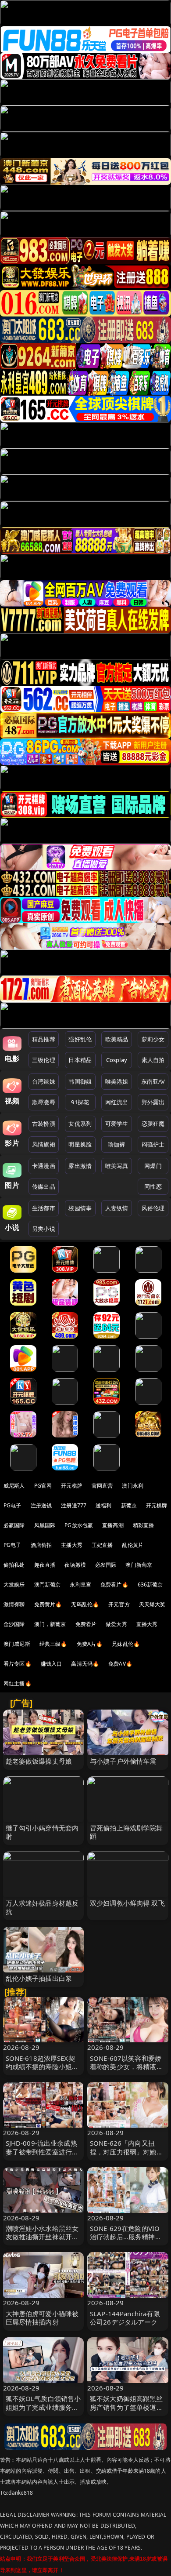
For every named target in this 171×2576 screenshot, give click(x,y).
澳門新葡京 (48, 1585)
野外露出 (153, 1102)
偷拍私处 (14, 1565)
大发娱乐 (14, 1585)
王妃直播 (102, 1545)
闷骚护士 (153, 1144)
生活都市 (44, 1208)
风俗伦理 (153, 1208)
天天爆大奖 (152, 1604)
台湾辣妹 (44, 1081)
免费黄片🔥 (48, 1604)
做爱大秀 (116, 1624)
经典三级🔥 (53, 1644)
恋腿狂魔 (153, 1124)
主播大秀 (72, 1545)
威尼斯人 (14, 1486)
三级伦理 (44, 1060)
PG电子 (12, 1505)
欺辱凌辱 (44, 1102)
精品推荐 (44, 1039)
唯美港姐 (117, 1081)
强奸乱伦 (80, 1039)
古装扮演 (44, 1124)
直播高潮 (113, 1525)
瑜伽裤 (116, 1144)
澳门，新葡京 (50, 1624)
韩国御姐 (80, 1081)
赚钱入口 (52, 1664)
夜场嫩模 (75, 1565)
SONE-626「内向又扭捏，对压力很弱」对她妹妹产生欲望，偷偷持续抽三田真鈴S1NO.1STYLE (126, 2156)
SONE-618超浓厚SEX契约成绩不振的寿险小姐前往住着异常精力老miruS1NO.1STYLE (42, 2071)
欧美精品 (117, 1039)
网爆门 (153, 1166)
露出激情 (80, 1166)
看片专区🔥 (18, 1664)
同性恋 (153, 1186)
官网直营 (102, 1486)
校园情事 (80, 1208)
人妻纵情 (117, 1208)
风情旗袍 (44, 1144)
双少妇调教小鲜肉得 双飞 (127, 1903)
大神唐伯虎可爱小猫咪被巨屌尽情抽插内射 (42, 2318)
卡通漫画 (44, 1166)
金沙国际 (14, 1624)
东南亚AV (153, 1081)
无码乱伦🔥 (85, 1604)
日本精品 (80, 1060)
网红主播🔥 (18, 1683)
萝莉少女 (153, 1039)
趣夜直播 (45, 1565)
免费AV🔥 (120, 1664)
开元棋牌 (72, 1486)
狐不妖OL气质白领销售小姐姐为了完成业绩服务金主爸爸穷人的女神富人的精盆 (43, 2411)
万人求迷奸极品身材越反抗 (42, 1907)
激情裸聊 (14, 1604)
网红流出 (117, 1102)
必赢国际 (14, 1525)
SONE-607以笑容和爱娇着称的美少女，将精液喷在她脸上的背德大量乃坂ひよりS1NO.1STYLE (126, 2071)
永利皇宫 (80, 1585)
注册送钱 (41, 1505)
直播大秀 (147, 1624)
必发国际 (106, 1565)
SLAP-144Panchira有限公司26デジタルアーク (125, 2318)
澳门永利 (133, 1486)
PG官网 (43, 1486)
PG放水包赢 (79, 1525)
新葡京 (129, 1505)
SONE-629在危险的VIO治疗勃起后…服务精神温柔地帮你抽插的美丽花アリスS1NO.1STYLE (126, 2241)
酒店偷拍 (41, 1545)
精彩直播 (144, 1525)
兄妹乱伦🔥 (126, 1644)
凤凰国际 (45, 1525)
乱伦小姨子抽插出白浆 (39, 1978)
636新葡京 (150, 1585)
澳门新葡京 (139, 1565)
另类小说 (44, 1229)
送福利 (103, 1505)
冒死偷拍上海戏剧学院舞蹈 (126, 1832)
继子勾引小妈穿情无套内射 (42, 1832)
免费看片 (86, 1624)
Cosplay (117, 1060)
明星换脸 (80, 1144)
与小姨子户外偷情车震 (123, 1761)
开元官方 (119, 1604)
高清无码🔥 (85, 1664)
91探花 (80, 1102)
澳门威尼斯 (17, 1644)
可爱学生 (117, 1124)
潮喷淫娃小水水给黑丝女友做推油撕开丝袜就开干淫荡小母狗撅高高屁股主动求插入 (42, 2241)
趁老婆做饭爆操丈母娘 (39, 1761)
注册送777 (74, 1505)
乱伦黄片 (133, 1545)
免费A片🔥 (90, 1644)
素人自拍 (153, 1060)
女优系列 (80, 1124)
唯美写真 (117, 1166)
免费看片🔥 (114, 1585)
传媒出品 (44, 1186)
